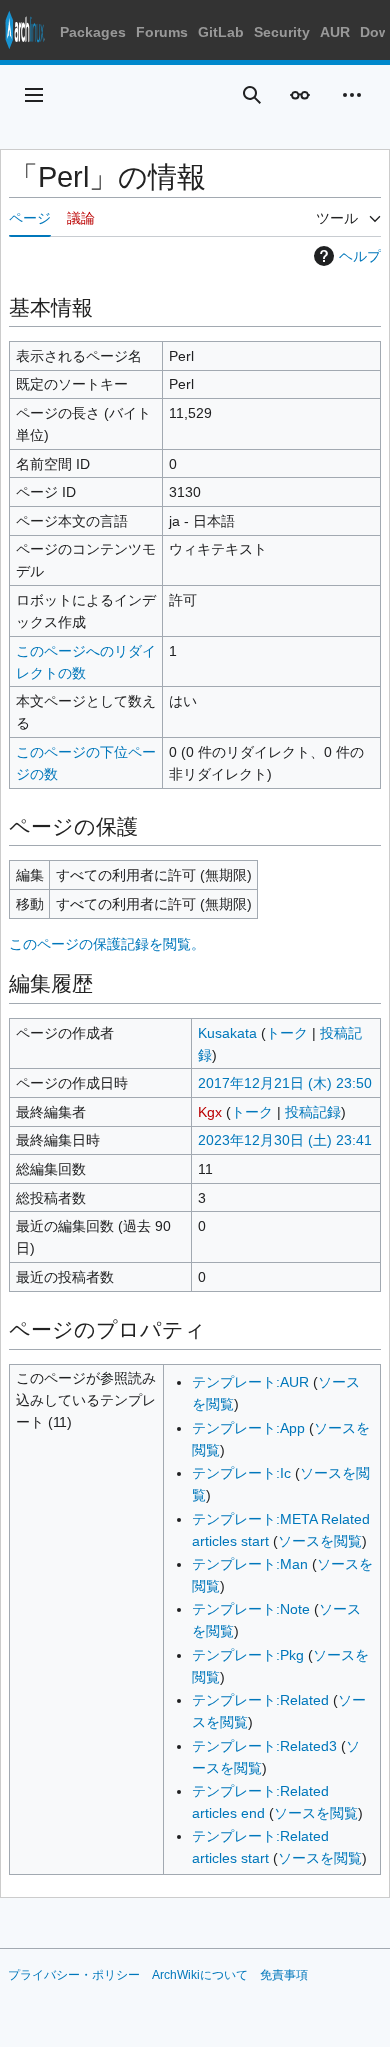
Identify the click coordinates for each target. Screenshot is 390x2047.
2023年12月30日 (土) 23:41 (285, 1140)
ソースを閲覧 (320, 1541)
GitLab (221, 32)
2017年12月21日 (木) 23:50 (285, 1083)
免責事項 (284, 1975)
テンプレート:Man (250, 1564)
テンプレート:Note (251, 1609)
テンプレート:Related (260, 1700)
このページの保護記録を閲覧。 (107, 944)
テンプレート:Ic (241, 1473)
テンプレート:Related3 (264, 1746)
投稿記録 (313, 1112)
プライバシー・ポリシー (74, 1975)
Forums (162, 32)
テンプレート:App (248, 1428)
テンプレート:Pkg (248, 1655)
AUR (335, 32)
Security (282, 32)
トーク (287, 1033)
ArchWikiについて (200, 1975)
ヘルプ (360, 256)
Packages (93, 32)
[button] (34, 95)
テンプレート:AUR (250, 1382)
